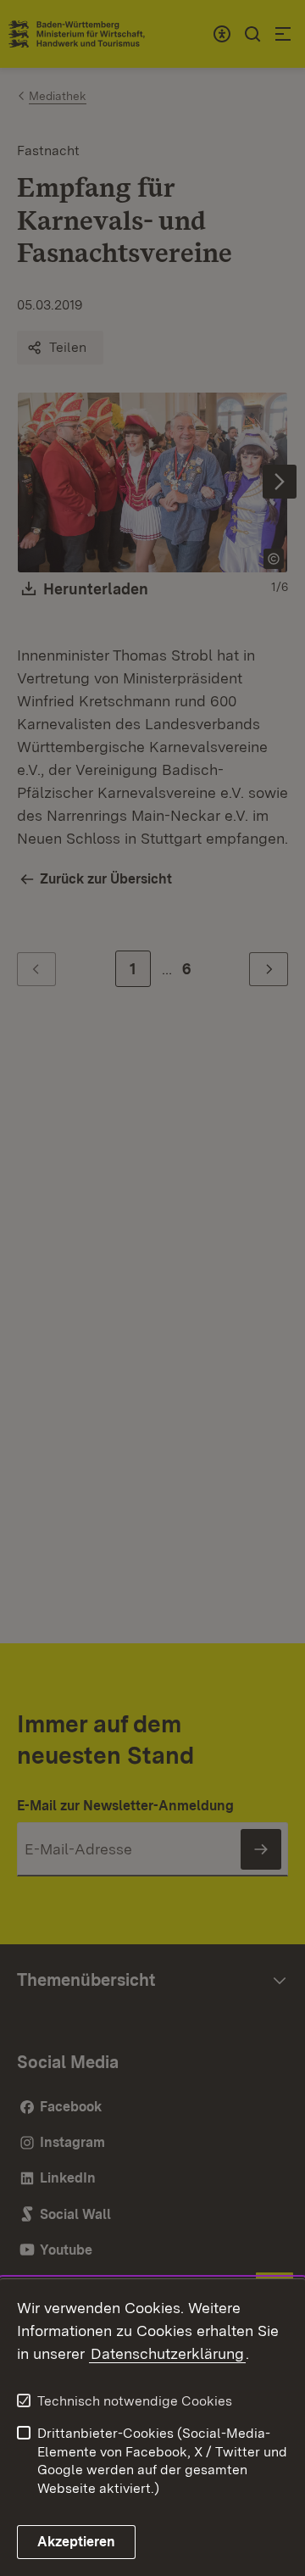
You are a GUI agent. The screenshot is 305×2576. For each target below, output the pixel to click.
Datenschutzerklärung (167, 2353)
